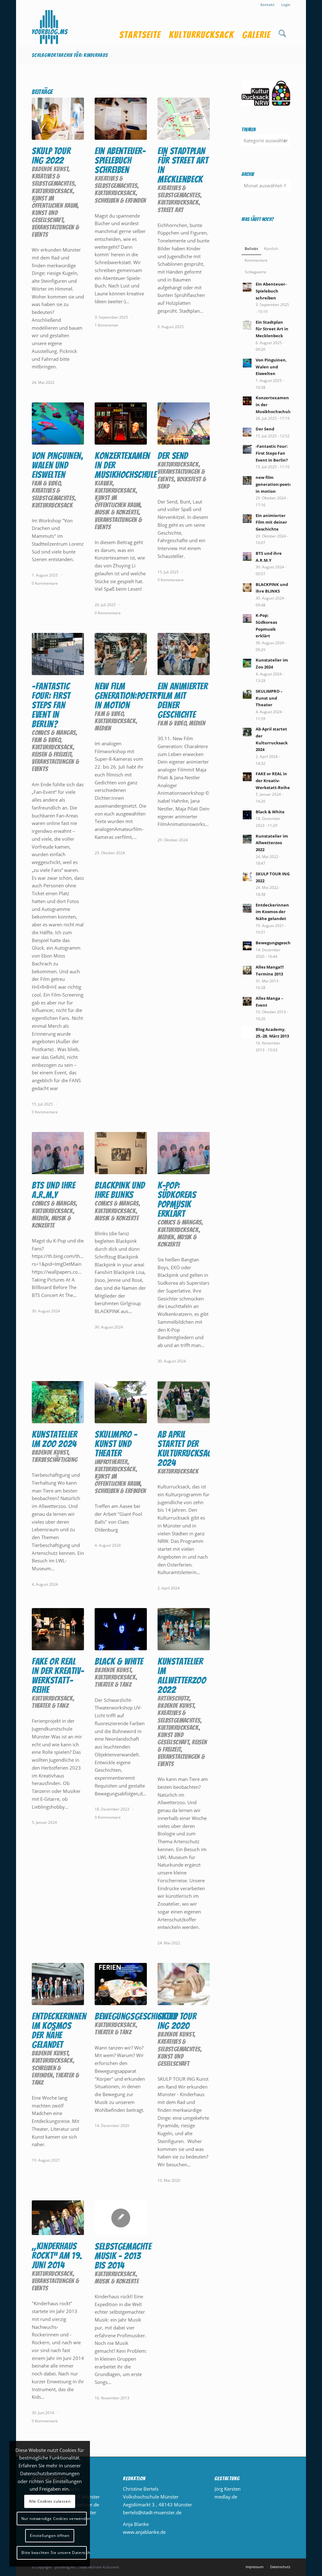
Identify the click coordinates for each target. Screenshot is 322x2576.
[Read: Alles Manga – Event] (247, 1001)
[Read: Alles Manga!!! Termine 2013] (247, 970)
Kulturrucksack (52, 191)
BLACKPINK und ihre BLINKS (120, 1190)
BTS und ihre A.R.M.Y (53, 1190)
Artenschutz (173, 1698)
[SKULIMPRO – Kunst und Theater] (121, 1402)
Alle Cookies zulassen (50, 2501)
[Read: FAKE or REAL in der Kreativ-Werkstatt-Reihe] (247, 777)
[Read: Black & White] (247, 815)
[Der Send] (184, 424)
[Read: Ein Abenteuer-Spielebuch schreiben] (247, 287)
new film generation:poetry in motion (128, 696)
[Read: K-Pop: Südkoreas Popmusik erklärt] (247, 618)
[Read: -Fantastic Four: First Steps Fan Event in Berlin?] (247, 449)
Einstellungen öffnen (50, 2536)
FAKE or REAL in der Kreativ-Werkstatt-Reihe (58, 1676)
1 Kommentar (107, 325)
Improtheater (111, 1462)
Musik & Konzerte (117, 512)
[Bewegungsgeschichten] (121, 1984)
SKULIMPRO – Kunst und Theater (116, 1444)
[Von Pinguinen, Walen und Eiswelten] (58, 424)
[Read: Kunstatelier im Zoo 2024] (247, 663)
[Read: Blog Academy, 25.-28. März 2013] (247, 1032)
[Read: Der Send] (247, 432)
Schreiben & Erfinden (120, 200)
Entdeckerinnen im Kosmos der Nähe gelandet (59, 2030)
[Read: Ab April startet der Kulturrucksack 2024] (247, 732)
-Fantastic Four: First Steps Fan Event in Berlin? (51, 705)
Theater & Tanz (50, 1706)
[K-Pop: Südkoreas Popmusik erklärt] (184, 1153)
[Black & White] (121, 1629)
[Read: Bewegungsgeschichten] (247, 946)
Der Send (173, 456)
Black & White (119, 1661)
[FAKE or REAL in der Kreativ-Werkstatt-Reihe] (58, 1629)
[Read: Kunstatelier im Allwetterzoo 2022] (247, 839)
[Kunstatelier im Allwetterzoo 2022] (184, 1629)
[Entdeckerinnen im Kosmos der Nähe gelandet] (58, 1984)
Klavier (104, 483)
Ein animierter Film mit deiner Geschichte (183, 700)
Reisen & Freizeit (52, 754)
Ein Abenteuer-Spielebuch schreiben (120, 160)
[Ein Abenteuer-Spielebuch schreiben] (121, 119)
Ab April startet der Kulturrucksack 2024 (187, 1449)
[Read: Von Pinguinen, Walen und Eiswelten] (247, 363)
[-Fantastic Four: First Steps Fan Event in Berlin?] (58, 654)
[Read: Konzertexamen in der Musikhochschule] (247, 401)
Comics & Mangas (54, 733)
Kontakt (267, 5)
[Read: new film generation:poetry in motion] (247, 481)
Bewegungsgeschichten (136, 2016)
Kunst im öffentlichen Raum (55, 202)
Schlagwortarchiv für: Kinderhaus (70, 55)
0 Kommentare (45, 583)
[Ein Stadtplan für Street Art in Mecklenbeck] (184, 119)
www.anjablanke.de (144, 2532)
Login (286, 5)
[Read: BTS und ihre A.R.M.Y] (247, 556)
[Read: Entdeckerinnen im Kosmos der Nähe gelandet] (247, 908)
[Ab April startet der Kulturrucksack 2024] (184, 1402)
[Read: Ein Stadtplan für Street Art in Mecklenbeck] (247, 325)
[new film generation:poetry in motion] (121, 654)
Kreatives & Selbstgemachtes (53, 180)
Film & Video (46, 483)
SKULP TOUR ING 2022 (51, 156)
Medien (103, 728)
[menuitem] (268, 5)
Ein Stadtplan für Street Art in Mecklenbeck (183, 165)
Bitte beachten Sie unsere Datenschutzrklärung (54, 2553)
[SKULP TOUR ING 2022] (58, 119)
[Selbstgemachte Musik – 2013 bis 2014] (121, 2218)
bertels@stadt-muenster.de (152, 2512)
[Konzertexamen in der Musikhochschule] (121, 424)
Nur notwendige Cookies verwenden (54, 2519)
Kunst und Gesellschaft (47, 216)
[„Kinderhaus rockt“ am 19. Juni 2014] (58, 2218)
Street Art (170, 210)
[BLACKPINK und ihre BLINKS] (121, 1153)
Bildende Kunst (50, 169)
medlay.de (226, 2497)
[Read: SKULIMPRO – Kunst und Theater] (247, 694)
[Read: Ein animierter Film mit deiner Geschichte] (247, 519)
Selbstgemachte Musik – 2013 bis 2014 (123, 2256)
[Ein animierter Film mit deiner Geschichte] (184, 654)
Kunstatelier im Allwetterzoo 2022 (182, 1676)
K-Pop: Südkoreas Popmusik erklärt (177, 1200)
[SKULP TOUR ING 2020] (184, 1984)
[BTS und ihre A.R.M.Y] (58, 1153)
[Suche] (282, 28)
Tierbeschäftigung (55, 1460)
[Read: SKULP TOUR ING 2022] (247, 877)
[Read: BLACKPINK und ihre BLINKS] (247, 588)
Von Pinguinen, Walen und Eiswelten (57, 465)
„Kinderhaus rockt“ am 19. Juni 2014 (57, 2256)
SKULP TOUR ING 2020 (177, 2021)
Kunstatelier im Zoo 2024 (54, 1439)
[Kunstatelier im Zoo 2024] (58, 1402)
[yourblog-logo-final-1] (50, 28)
